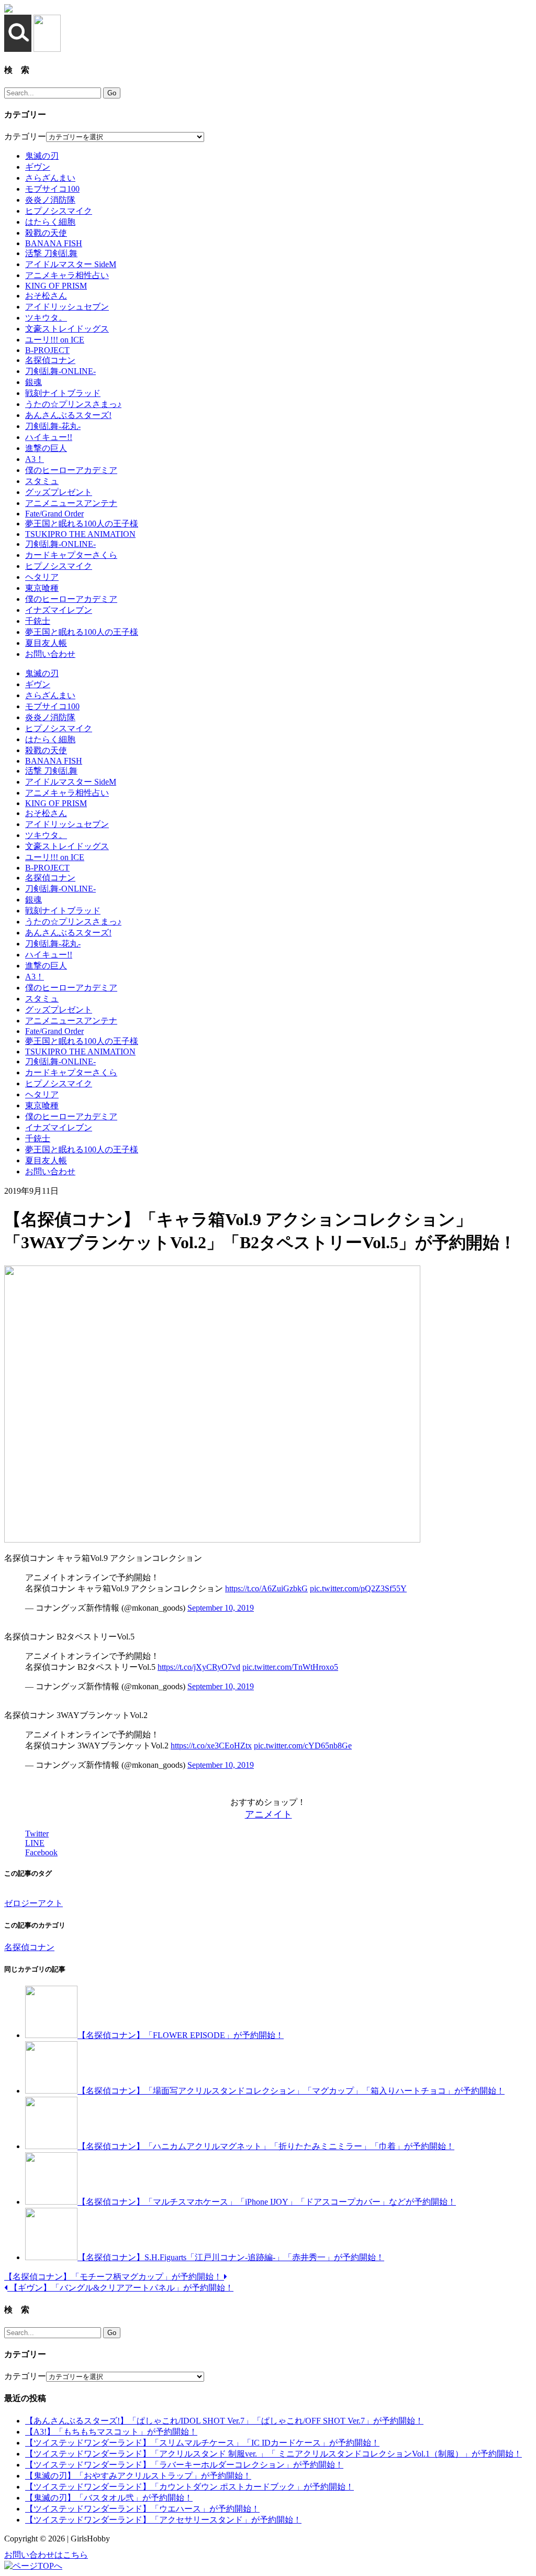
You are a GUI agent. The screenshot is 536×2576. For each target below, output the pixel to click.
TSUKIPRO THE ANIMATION (80, 534)
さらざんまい (50, 178)
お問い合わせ (50, 654)
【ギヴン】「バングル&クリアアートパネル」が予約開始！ (120, 2288)
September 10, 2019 (221, 1608)
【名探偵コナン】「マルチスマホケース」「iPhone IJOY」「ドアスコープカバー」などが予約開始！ (267, 2202)
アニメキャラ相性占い (67, 275)
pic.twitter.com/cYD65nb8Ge (303, 1746)
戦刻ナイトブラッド (63, 393)
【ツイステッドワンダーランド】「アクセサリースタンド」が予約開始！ (163, 2520)
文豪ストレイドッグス (67, 329)
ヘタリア (42, 577)
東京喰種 (42, 588)
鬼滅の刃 (42, 156)
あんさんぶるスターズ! (68, 415)
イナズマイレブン (59, 610)
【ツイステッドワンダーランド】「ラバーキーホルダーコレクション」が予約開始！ (184, 2465)
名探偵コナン (50, 360)
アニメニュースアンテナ (71, 503)
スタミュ (42, 481)
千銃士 (38, 621)
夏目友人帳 (46, 643)
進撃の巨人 (46, 448)
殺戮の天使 (46, 233)
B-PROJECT (47, 350)
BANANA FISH (54, 243)
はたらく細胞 (50, 222)
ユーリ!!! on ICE (55, 340)
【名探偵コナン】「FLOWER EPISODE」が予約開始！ (181, 2035)
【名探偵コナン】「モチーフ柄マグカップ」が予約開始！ (114, 2277)
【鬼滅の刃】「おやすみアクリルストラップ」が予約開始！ (138, 2476)
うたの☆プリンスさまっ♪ (73, 404)
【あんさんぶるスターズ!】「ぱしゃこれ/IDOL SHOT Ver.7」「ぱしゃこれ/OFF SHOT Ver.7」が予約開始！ (224, 2421)
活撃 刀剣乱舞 (51, 253)
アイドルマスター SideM (71, 264)
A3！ (35, 459)
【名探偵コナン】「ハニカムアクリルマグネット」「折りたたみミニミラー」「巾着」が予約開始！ (266, 2146)
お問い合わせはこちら (46, 2555)
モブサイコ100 (52, 189)
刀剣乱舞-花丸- (53, 426)
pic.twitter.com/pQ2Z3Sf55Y (358, 1588)
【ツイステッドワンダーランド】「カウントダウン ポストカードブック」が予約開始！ (189, 2487)
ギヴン (38, 167)
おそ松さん (46, 296)
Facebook (41, 1852)
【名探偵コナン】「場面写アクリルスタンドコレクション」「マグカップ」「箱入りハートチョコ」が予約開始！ (291, 2091)
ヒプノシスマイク (59, 211)
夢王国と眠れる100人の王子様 (82, 524)
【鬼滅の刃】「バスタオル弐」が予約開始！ (109, 2498)
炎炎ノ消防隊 (50, 200)
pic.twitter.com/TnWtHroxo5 (290, 1667)
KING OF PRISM (56, 286)
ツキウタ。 (46, 318)
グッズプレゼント (59, 492)
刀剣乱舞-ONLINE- (60, 371)
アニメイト (269, 1814)
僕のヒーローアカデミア (71, 470)
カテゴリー (25, 136)
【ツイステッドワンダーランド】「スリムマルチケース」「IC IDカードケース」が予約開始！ (202, 2443)
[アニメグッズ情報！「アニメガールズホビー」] (8, 10)
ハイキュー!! (49, 437)
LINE (35, 1843)
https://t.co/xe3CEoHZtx (211, 1746)
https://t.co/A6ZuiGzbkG (266, 1588)
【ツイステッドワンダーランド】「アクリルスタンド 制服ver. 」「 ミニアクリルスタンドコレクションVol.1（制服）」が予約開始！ (273, 2454)
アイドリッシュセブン (67, 307)
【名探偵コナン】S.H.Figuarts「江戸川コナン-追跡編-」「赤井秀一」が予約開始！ (231, 2257)
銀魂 (33, 382)
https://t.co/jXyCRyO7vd (199, 1667)
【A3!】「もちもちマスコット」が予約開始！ (111, 2432)
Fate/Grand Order (54, 514)
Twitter (37, 1834)
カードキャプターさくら (71, 555)
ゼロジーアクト (33, 1903)
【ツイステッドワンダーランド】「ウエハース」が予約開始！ (142, 2509)
